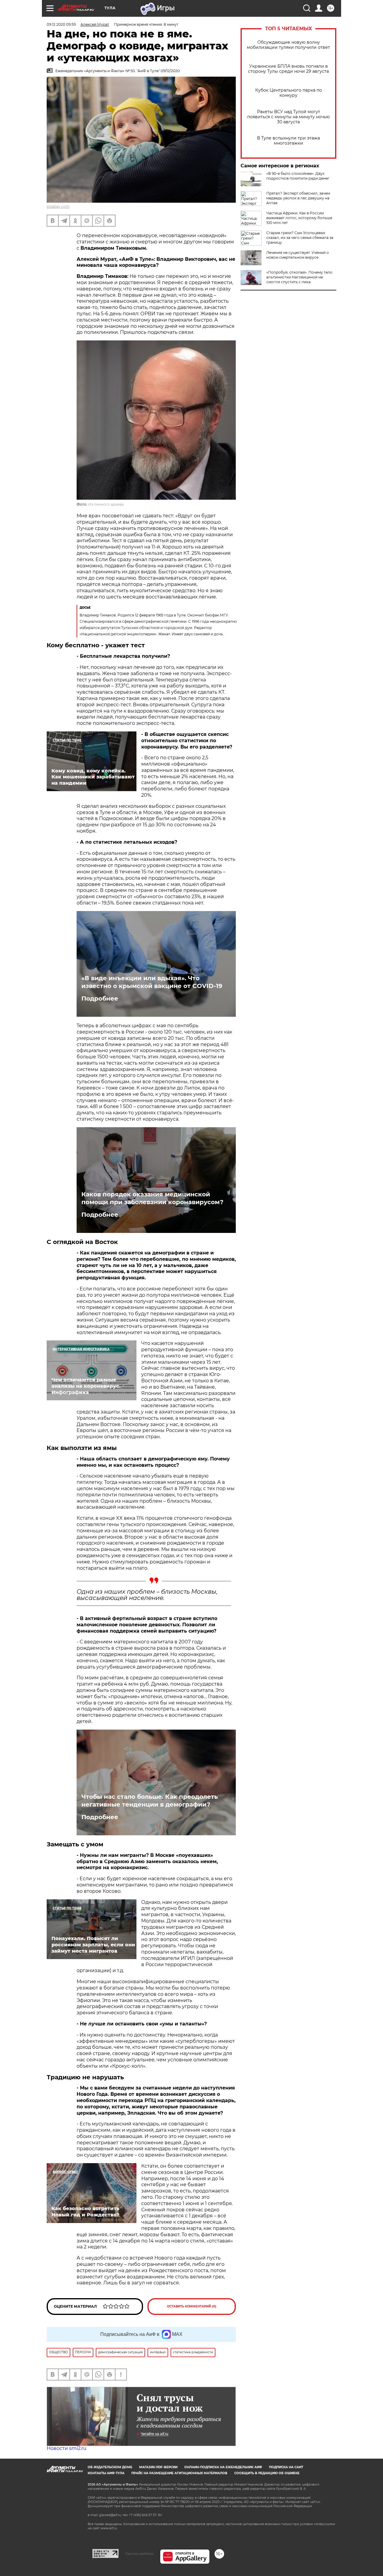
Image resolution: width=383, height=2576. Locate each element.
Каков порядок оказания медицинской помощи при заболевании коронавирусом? (152, 1198)
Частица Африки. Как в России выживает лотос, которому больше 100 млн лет (299, 218)
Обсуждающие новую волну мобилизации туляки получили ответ (288, 45)
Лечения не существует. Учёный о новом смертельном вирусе (298, 255)
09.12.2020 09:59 (61, 24)
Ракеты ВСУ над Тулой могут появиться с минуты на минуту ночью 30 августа (288, 117)
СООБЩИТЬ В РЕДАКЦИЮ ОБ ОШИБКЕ (267, 2473)
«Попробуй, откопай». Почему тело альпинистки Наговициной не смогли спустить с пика (299, 277)
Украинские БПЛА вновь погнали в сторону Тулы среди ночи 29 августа (288, 69)
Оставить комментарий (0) (192, 2306)
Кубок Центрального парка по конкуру (289, 93)
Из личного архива (106, 504)
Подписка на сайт (286, 2467)
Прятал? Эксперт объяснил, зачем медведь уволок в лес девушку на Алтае (298, 198)
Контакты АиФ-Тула (106, 2473)
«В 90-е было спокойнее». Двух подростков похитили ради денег (298, 176)
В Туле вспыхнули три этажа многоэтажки (288, 141)
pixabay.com (58, 206)
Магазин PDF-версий (158, 2467)
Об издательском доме (110, 2467)
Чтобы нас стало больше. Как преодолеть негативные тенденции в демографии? (150, 1801)
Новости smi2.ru (67, 2448)
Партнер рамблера (139, 2554)
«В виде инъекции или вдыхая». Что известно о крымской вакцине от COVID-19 (152, 982)
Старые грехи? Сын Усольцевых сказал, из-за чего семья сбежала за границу (300, 238)
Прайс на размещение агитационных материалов (179, 2473)
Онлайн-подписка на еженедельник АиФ (223, 2467)
